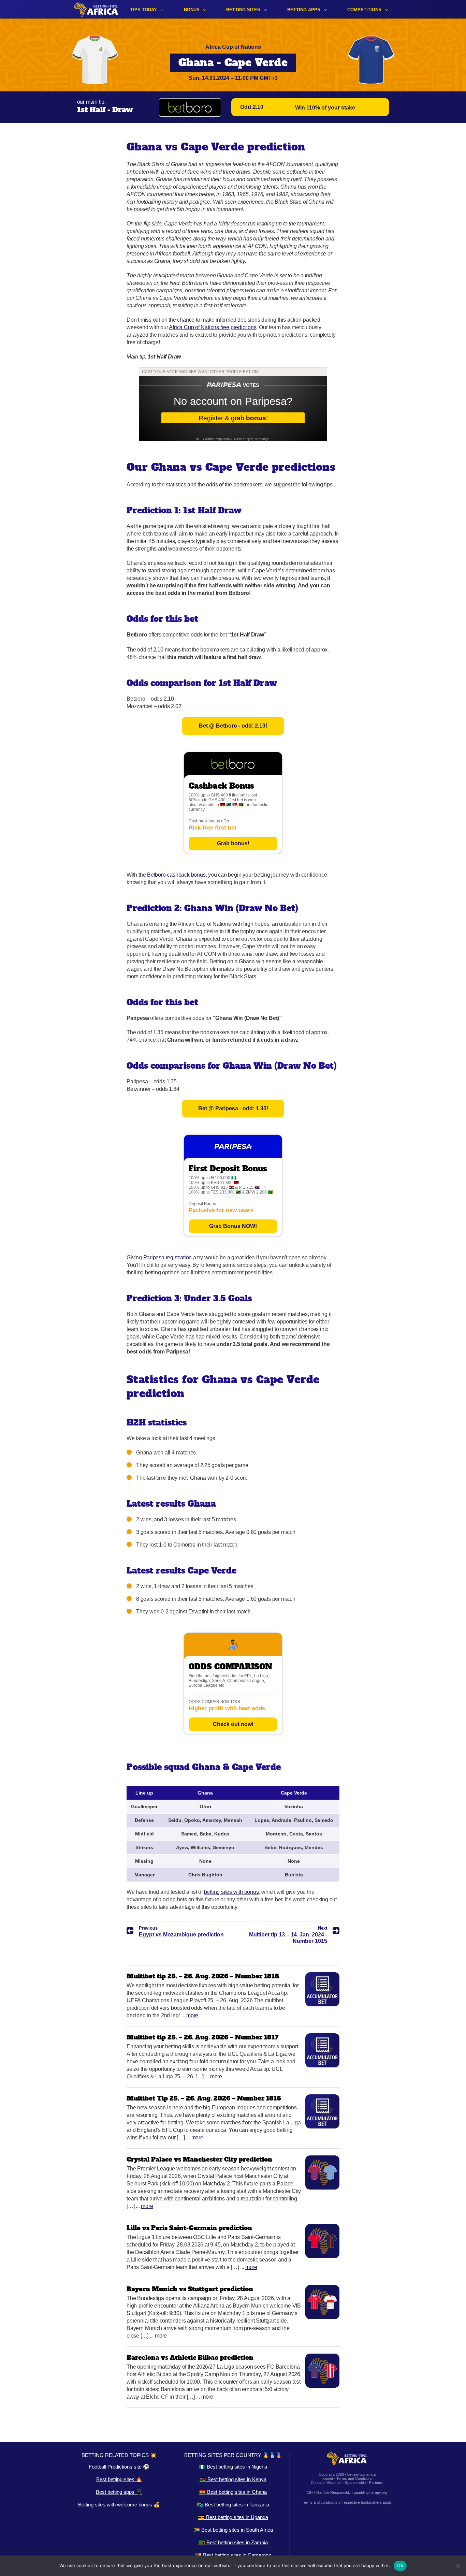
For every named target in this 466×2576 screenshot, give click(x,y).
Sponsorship (355, 2483)
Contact (317, 2483)
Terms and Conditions (354, 2478)
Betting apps (304, 10)
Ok (400, 2565)
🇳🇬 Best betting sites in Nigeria (233, 2467)
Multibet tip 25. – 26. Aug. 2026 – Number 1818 (203, 1976)
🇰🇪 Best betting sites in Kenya (233, 2479)
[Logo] (96, 9)
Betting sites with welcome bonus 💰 (119, 2505)
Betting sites (243, 10)
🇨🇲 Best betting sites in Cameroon (233, 2555)
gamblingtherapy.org (370, 2492)
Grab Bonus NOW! (233, 1226)
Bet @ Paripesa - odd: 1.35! (233, 1108)
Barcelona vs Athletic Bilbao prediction (190, 2358)
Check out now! (233, 1724)
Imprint (327, 2478)
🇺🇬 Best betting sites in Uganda (233, 2517)
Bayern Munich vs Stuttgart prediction (190, 2289)
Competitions (364, 10)
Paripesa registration (168, 1257)
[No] (457, 2566)
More (192, 2015)
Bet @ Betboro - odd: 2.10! (233, 726)
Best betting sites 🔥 (119, 2479)
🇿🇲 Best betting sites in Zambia (233, 2542)
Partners (376, 2483)
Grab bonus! (233, 843)
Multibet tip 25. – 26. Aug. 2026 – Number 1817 (203, 2037)
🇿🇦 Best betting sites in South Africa (233, 2530)
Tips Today (144, 10)
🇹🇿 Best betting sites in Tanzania (233, 2505)
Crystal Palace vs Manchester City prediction (199, 2159)
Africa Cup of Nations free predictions (213, 327)
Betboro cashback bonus (176, 875)
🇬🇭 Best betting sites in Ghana (233, 2492)
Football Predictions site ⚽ (119, 2467)
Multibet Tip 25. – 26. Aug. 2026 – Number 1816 (204, 2098)
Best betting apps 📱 (119, 2492)
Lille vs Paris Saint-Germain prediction (189, 2228)
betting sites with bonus (231, 1892)
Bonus (192, 10)
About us (334, 2483)
